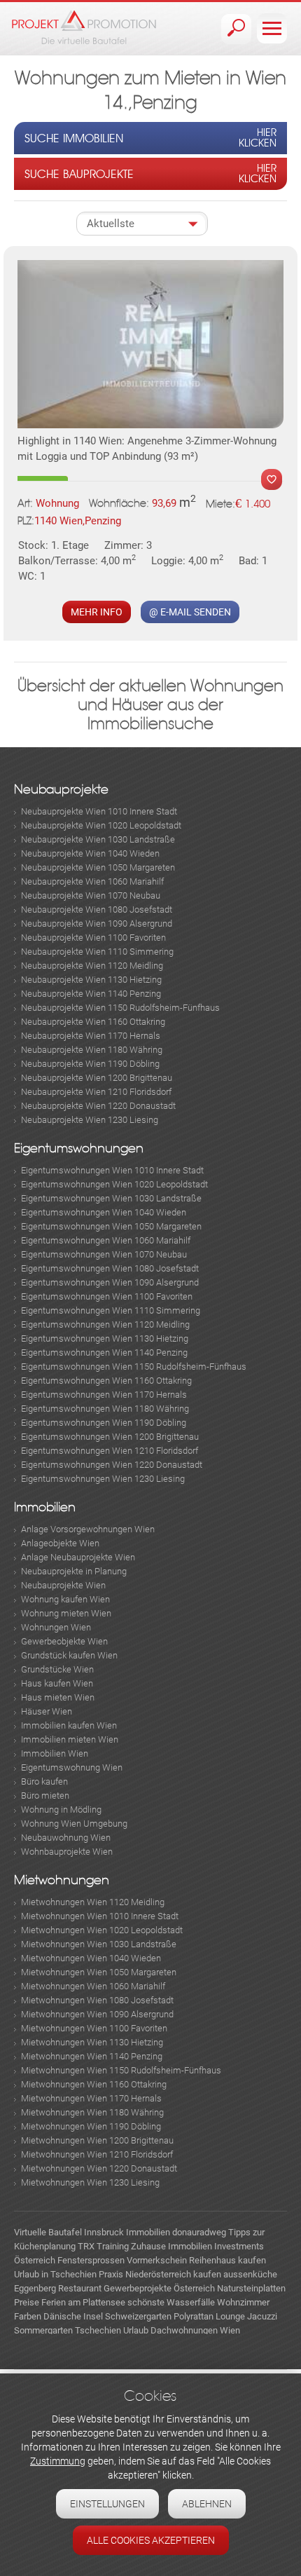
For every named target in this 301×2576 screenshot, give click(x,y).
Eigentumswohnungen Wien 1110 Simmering (111, 1310)
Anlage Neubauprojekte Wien (78, 1557)
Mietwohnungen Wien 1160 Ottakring (94, 2084)
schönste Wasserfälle (171, 2302)
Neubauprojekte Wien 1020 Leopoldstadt (101, 825)
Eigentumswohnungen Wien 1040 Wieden (104, 1212)
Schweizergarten (138, 2316)
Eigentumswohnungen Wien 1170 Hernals (104, 1395)
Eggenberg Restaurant (58, 2288)
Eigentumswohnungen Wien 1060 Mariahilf (106, 1240)
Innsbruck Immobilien (127, 2232)
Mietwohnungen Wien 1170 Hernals (91, 2098)
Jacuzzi (262, 2316)
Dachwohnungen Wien (195, 2330)
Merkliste (272, 479)
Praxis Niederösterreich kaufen (160, 2274)
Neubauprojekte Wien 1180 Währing (92, 1050)
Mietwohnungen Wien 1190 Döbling (91, 2126)
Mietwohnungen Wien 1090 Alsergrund (97, 2014)
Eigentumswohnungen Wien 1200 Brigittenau (110, 1437)
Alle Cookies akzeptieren (151, 2540)
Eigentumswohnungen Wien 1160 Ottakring (106, 1381)
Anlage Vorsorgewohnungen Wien (88, 1529)
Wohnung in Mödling (61, 1810)
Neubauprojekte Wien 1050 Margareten (98, 867)
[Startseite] (84, 27)
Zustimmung (58, 2461)
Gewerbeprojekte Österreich (159, 2288)
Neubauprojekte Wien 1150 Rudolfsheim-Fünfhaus (120, 1008)
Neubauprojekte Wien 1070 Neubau (91, 895)
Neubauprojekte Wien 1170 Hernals (91, 1036)
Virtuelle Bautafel (48, 2232)
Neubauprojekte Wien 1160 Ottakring (93, 1022)
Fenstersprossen (91, 2260)
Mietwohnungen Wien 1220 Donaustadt (99, 2168)
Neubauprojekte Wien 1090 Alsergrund (97, 924)
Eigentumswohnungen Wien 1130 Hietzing (105, 1338)
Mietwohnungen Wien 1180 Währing (92, 2112)
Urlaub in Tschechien (55, 2274)
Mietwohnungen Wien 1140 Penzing (92, 2056)
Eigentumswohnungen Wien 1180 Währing (105, 1409)
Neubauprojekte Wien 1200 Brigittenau (97, 1078)
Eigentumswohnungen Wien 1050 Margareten (111, 1226)
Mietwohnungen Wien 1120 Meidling (93, 1902)
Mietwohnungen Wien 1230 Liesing (90, 2182)
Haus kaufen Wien (57, 1683)
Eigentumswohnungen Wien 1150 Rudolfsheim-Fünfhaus (134, 1367)
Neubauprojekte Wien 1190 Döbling (90, 1064)
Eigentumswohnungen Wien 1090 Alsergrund (110, 1282)
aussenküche (250, 2274)
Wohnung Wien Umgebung (74, 1824)
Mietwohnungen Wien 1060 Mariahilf (93, 1986)
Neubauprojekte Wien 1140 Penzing (91, 994)
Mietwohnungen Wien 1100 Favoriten (94, 2028)
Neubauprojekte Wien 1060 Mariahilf (92, 881)
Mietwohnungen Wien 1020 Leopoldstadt (102, 1930)
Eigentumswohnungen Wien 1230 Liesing (103, 1479)
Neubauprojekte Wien (63, 1585)
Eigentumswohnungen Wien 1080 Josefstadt (110, 1268)
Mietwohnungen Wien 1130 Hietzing (92, 2042)
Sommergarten (43, 2330)
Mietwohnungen (62, 1880)
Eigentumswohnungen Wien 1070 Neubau (104, 1254)
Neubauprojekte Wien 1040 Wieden (90, 853)
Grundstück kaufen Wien (69, 1655)
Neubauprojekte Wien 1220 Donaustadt (98, 1106)
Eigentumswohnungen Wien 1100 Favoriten (107, 1296)
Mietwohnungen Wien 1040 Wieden (91, 1958)
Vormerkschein (157, 2260)
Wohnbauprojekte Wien (67, 1852)
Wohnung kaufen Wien (65, 1599)
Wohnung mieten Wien (66, 1613)
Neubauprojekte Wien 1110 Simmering (97, 952)
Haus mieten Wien (58, 1697)
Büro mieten (45, 1795)
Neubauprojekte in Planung (74, 1571)
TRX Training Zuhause (122, 2246)
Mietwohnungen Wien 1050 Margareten (99, 1972)
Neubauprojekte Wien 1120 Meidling (92, 966)
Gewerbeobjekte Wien (64, 1641)
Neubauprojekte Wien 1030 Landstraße (98, 839)
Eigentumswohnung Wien (72, 1767)
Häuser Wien (47, 1711)
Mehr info (97, 612)
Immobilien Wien (55, 1753)
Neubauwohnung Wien (66, 1838)
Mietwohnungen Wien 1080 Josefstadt (97, 2000)
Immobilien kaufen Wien (69, 1725)
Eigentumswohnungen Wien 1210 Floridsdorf (110, 1451)
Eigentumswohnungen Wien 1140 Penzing (104, 1352)
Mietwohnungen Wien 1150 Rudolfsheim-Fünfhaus (121, 2070)
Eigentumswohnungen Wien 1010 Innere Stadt (112, 1170)
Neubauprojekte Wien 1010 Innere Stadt (99, 811)
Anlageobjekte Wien (60, 1543)
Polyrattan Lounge (209, 2316)
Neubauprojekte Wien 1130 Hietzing (91, 980)
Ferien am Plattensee (83, 2302)
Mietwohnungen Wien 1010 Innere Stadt (100, 1916)
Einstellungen (107, 2504)
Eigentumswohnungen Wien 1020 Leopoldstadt (114, 1184)
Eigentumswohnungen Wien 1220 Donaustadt (112, 1465)
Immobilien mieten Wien (70, 1739)
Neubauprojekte (61, 790)
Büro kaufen (44, 1781)
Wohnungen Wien (56, 1627)
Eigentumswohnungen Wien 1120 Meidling (105, 1324)
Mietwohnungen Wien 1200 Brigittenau (97, 2140)
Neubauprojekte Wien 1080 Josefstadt (97, 909)
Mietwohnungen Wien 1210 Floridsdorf (97, 2154)
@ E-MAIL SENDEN (190, 612)
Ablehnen (207, 2504)
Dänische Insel (73, 2316)
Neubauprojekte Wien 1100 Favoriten (93, 938)
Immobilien (45, 1507)
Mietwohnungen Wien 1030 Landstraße (99, 1944)
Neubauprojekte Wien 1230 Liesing (90, 1120)
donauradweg (199, 2232)
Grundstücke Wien (57, 1669)
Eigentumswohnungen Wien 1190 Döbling (104, 1423)
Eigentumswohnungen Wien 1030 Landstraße (111, 1198)
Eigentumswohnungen (79, 1149)
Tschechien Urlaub (112, 2330)
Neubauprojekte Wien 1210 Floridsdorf (96, 1092)
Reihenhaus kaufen (227, 2260)
